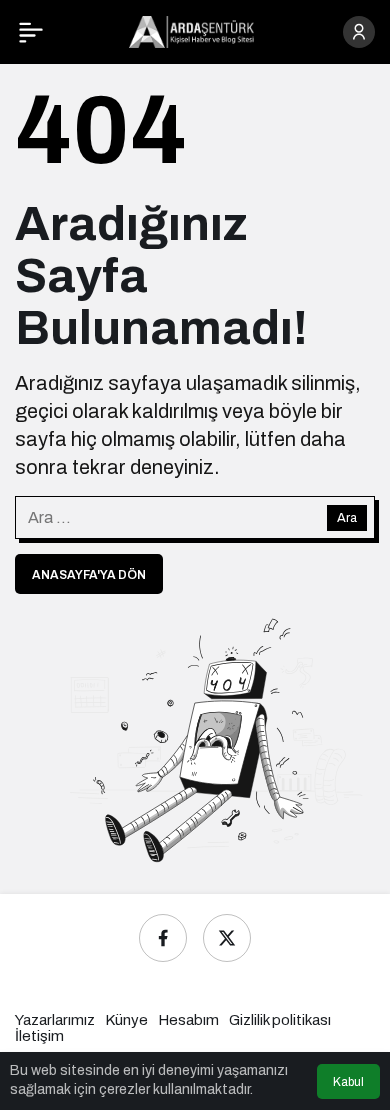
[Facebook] (163, 938)
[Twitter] (227, 938)
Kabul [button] (348, 1082)
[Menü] (31, 32)
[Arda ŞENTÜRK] (191, 30)
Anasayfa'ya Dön (89, 575)
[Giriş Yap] (359, 32)
